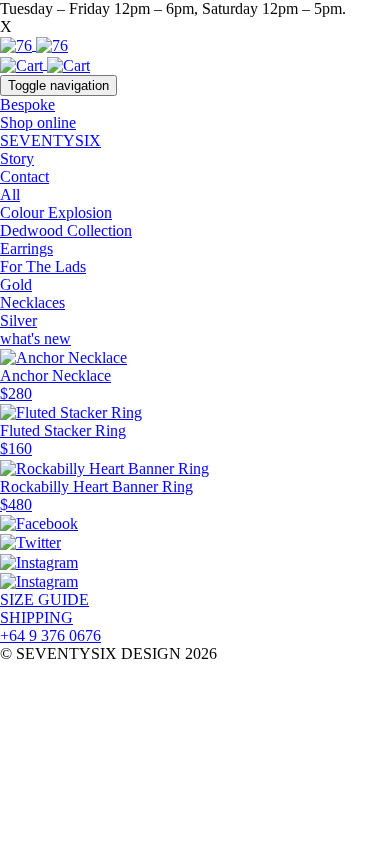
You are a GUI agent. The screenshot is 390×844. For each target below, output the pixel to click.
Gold (16, 284)
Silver (18, 320)
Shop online (38, 122)
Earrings (26, 248)
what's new (35, 338)
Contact (24, 176)
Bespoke (27, 104)
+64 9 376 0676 (50, 635)
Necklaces (32, 302)
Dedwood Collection (66, 230)
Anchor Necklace (55, 375)
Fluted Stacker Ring (63, 430)
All (10, 194)
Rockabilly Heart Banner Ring (96, 486)
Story (17, 158)
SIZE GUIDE (44, 599)
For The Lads (43, 266)
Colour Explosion (56, 212)
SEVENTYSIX (50, 140)
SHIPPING (36, 617)
